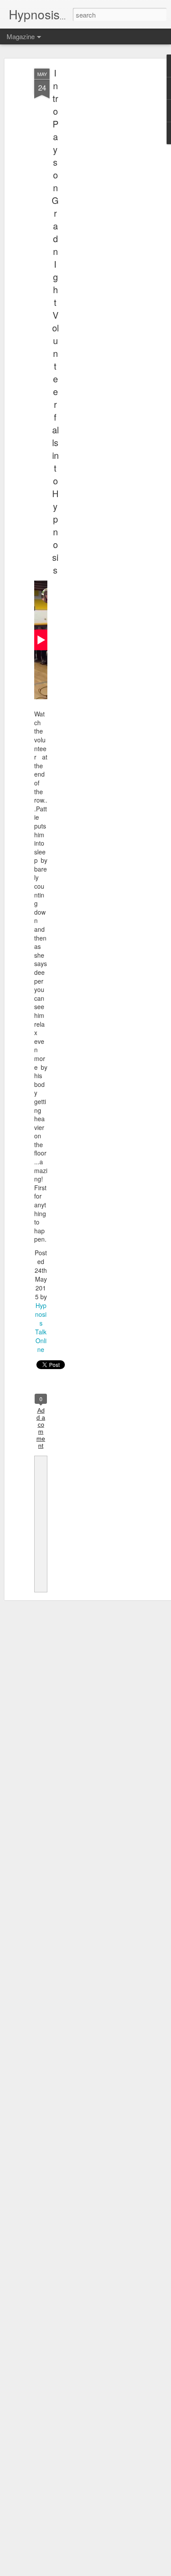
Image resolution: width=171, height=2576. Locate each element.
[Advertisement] (96, 207)
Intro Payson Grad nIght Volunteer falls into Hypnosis (55, 321)
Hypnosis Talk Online (41, 1327)
